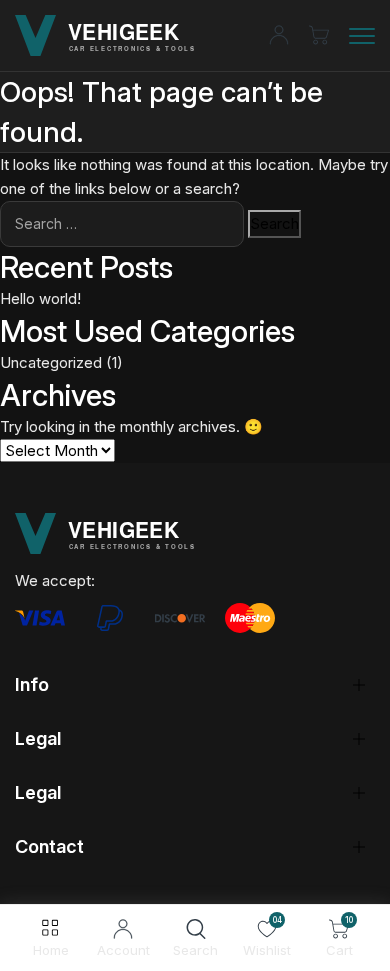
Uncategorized (51, 362)
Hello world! (40, 298)
